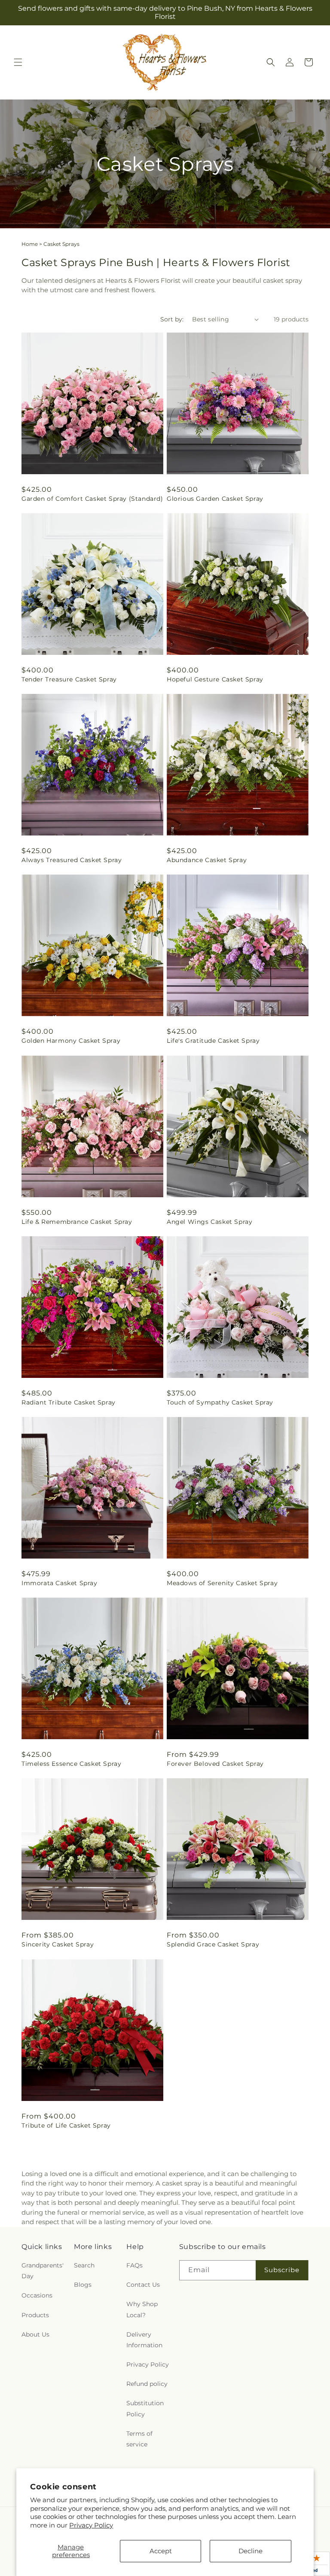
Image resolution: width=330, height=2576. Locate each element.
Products (35, 2315)
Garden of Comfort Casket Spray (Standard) (92, 499)
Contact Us (143, 2285)
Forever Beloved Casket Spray (215, 1764)
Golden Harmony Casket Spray (71, 1041)
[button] (18, 62)
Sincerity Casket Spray (58, 1944)
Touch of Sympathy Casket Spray (220, 1402)
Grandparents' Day (43, 2271)
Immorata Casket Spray (60, 1583)
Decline (251, 2551)
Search (84, 2265)
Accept (161, 2551)
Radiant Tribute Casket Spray (69, 1402)
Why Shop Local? (142, 2309)
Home (30, 244)
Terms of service (139, 2439)
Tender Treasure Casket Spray (69, 679)
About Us (35, 2334)
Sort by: (172, 319)
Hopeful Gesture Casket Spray (215, 679)
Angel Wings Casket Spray (209, 1222)
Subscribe (282, 2270)
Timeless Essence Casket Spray (71, 1764)
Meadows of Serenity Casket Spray (222, 1583)
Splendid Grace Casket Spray (213, 1944)
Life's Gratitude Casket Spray (213, 1041)
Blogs (83, 2285)
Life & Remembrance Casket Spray (77, 1222)
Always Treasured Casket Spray (72, 860)
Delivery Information (144, 2340)
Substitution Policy (145, 2408)
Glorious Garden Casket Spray (215, 499)
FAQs (134, 2265)
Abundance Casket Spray (207, 860)
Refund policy (147, 2384)
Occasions (37, 2295)
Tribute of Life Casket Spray (66, 2125)
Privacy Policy (91, 2525)
